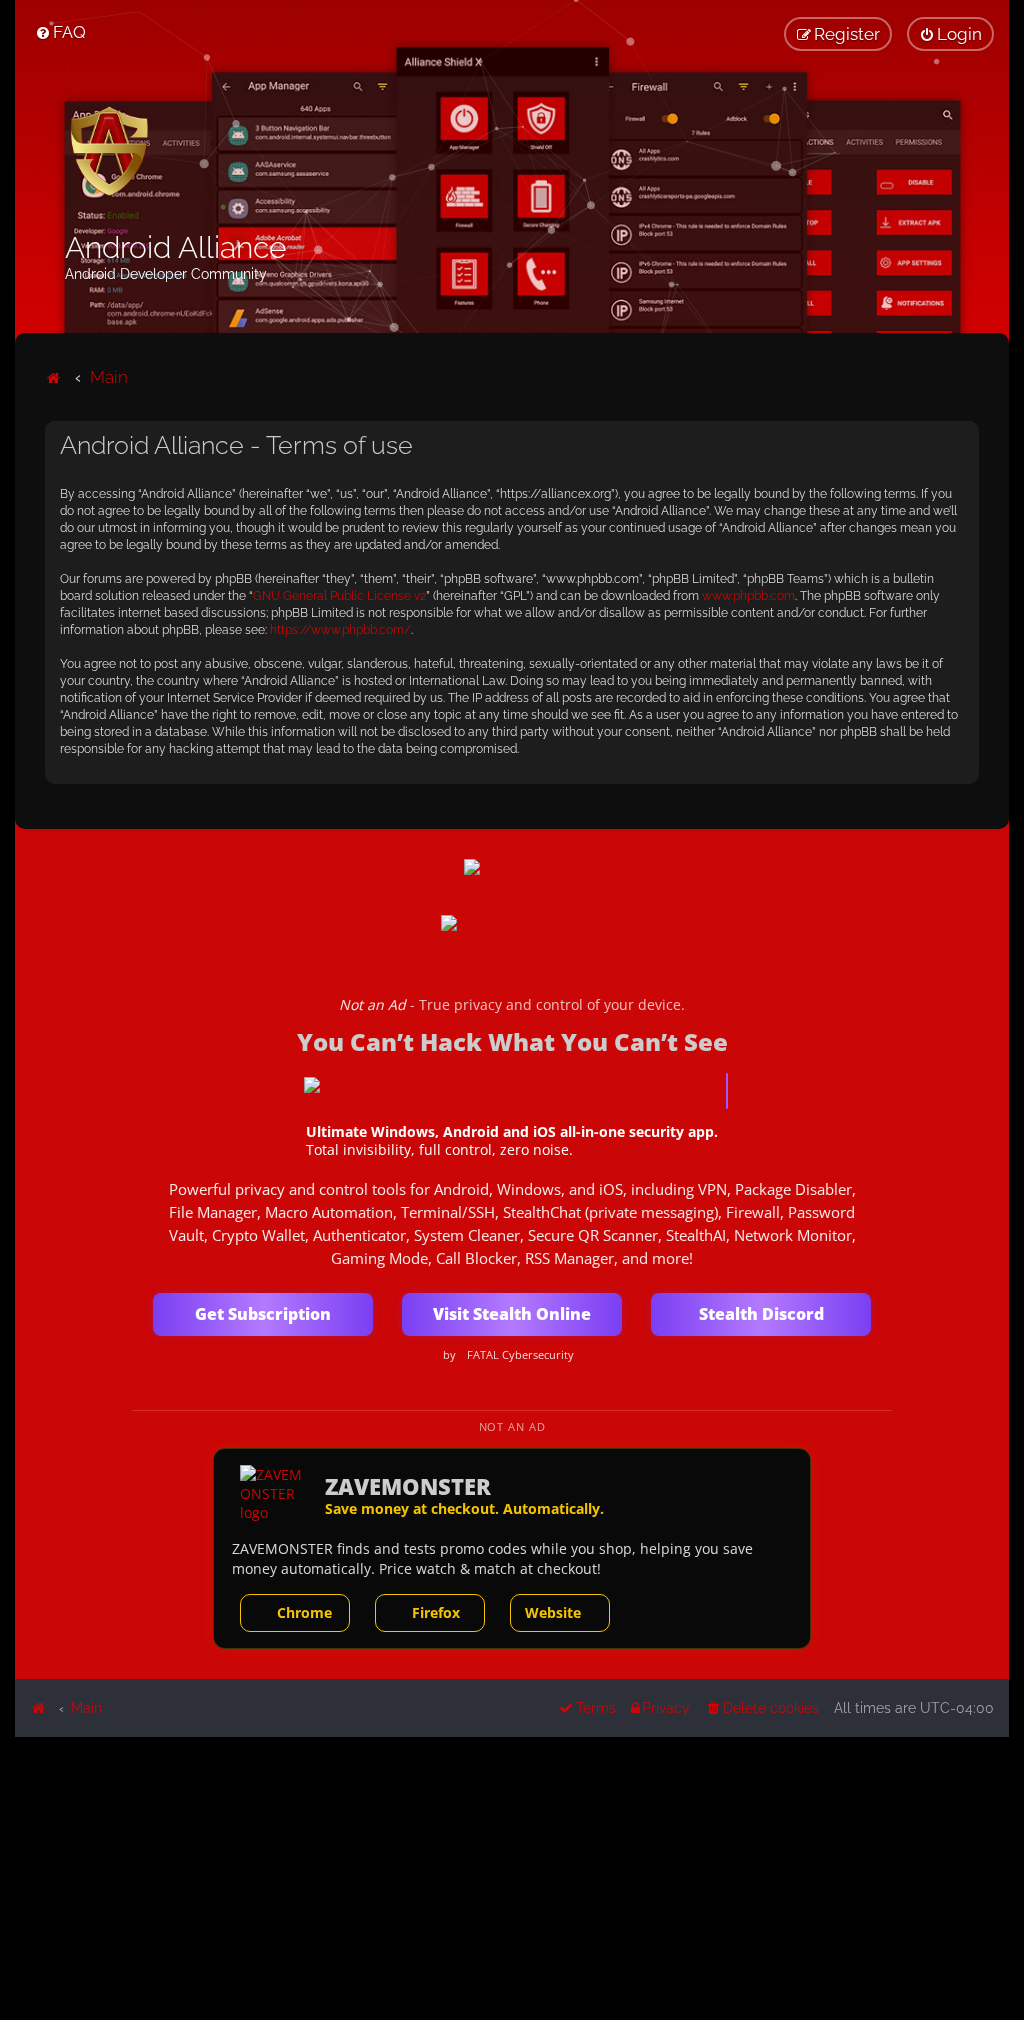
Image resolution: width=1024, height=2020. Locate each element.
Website (553, 1612)
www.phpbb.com (748, 596)
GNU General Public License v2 (339, 596)
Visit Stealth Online (512, 1314)
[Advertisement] (512, 1877)
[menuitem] (60, 32)
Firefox (436, 1612)
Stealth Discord (761, 1314)
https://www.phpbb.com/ (340, 630)
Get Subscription (263, 1314)
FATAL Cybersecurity (520, 1355)
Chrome (304, 1612)
